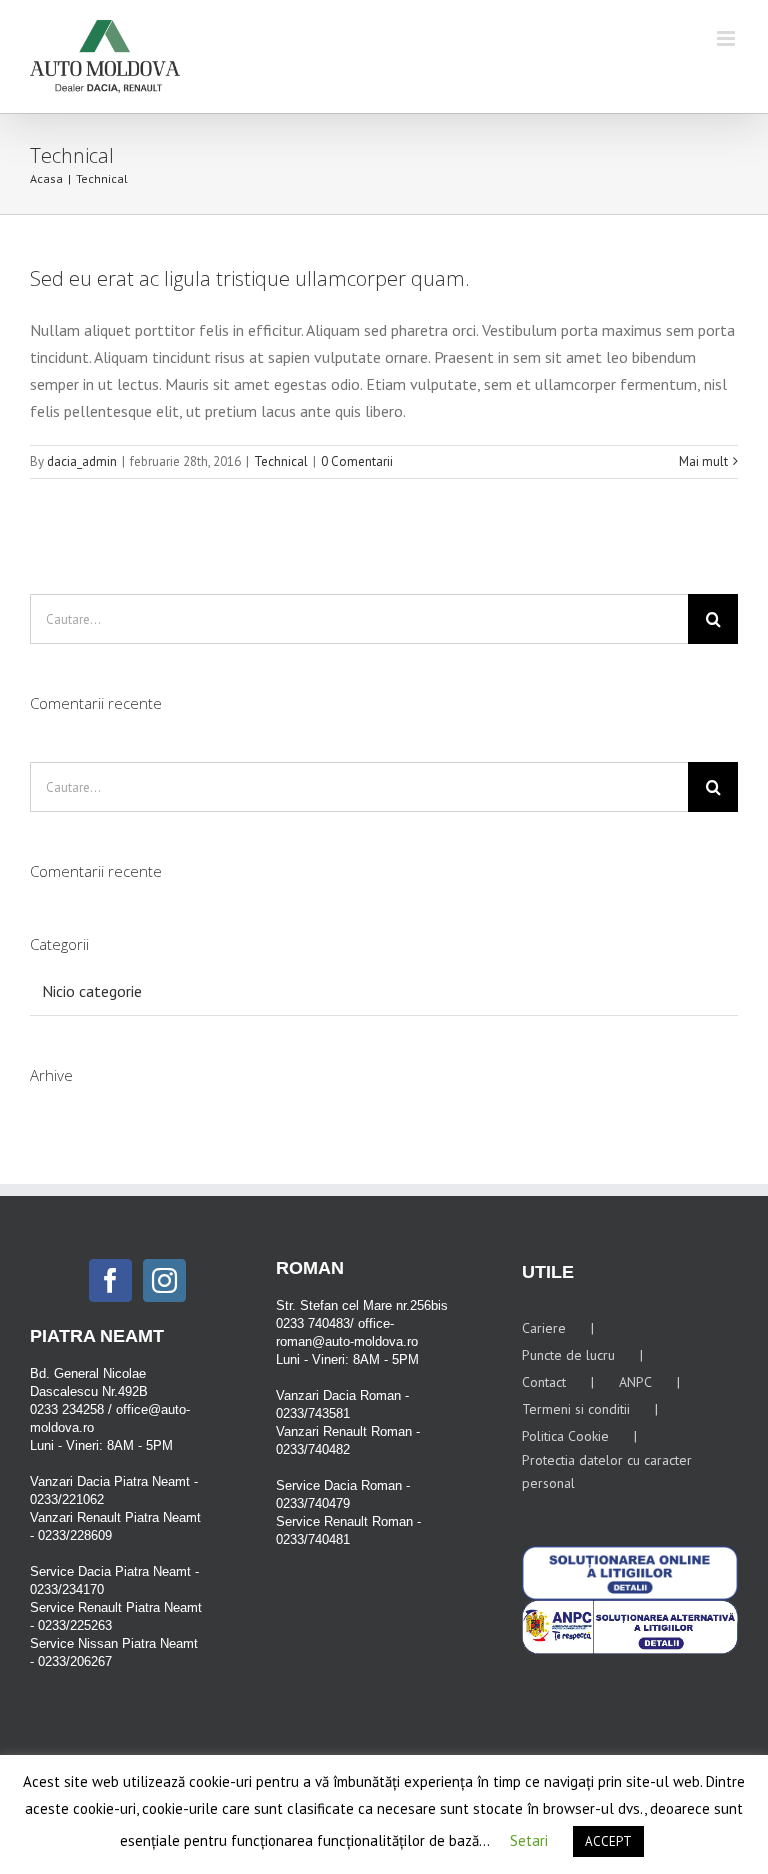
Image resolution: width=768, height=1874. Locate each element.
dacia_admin (82, 461)
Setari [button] (529, 1840)
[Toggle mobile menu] (727, 38)
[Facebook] (110, 1280)
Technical (281, 461)
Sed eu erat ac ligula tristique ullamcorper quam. (250, 278)
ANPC (635, 1382)
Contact (544, 1382)
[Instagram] (164, 1280)
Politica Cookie (565, 1436)
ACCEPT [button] (608, 1841)
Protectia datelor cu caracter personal (607, 1472)
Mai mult (703, 461)
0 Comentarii (357, 461)
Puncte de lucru (568, 1355)
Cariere (544, 1328)
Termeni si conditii (576, 1409)
